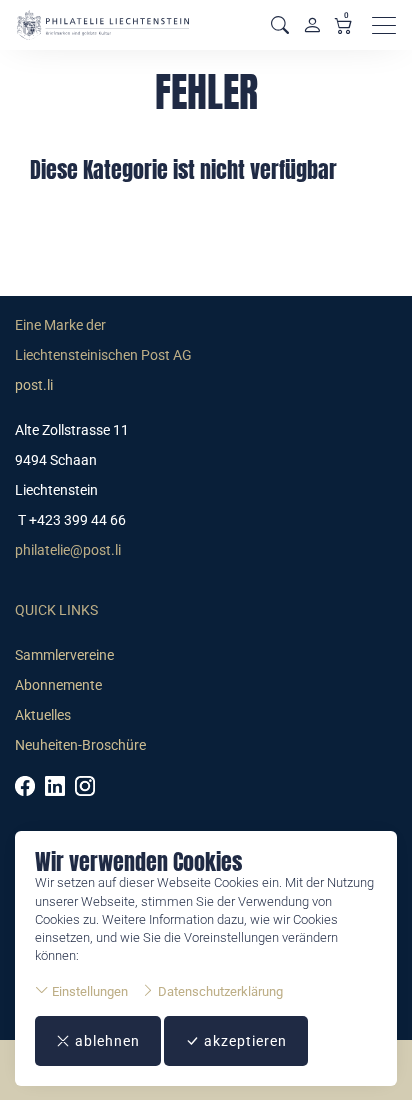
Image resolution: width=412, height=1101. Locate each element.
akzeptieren (243, 1041)
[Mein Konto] (312, 25)
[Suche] (280, 25)
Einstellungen (88, 991)
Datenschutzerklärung (219, 991)
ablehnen (105, 1041)
